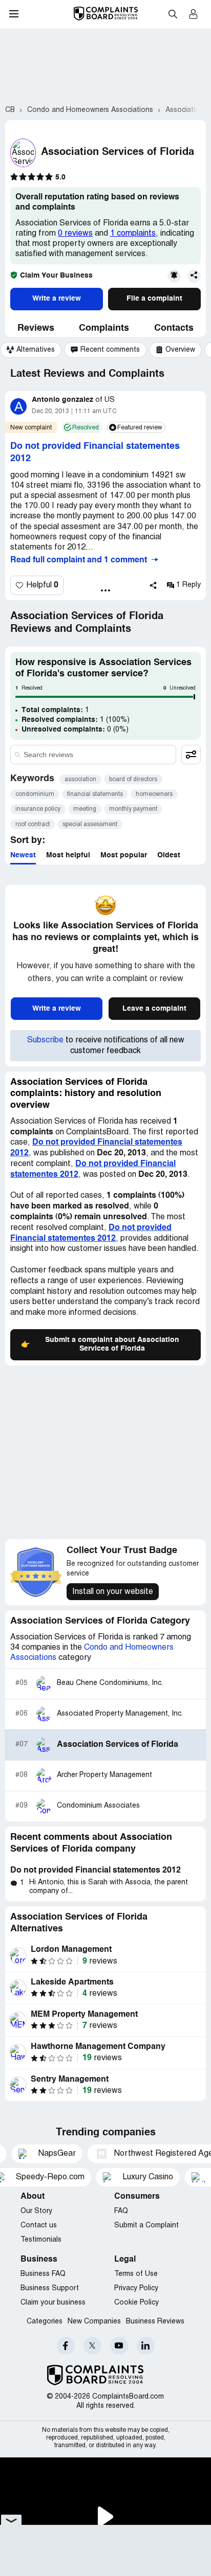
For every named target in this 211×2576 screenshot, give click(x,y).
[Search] (93, 755)
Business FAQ (43, 2274)
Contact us (39, 2226)
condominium (35, 794)
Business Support (50, 2288)
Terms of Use (136, 2274)
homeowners (154, 794)
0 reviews (75, 234)
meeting (85, 809)
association (80, 779)
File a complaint (154, 299)
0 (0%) (75, 730)
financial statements (95, 794)
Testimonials (41, 2240)
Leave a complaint (154, 1009)
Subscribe (45, 1040)
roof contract (33, 824)
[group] (31, 350)
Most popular (124, 855)
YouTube (119, 2346)
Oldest (169, 855)
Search (173, 14)
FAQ (121, 2211)
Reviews (36, 328)
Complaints (104, 328)
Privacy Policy (136, 2288)
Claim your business (53, 2303)
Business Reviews (155, 2322)
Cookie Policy (136, 2303)
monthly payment (133, 809)
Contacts (174, 328)
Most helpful (68, 855)
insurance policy (38, 809)
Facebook (66, 2346)
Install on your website (113, 1592)
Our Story (36, 2211)
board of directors (133, 779)
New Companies (94, 2322)
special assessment (90, 824)
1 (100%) (76, 720)
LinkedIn (146, 2346)
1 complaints (133, 234)
